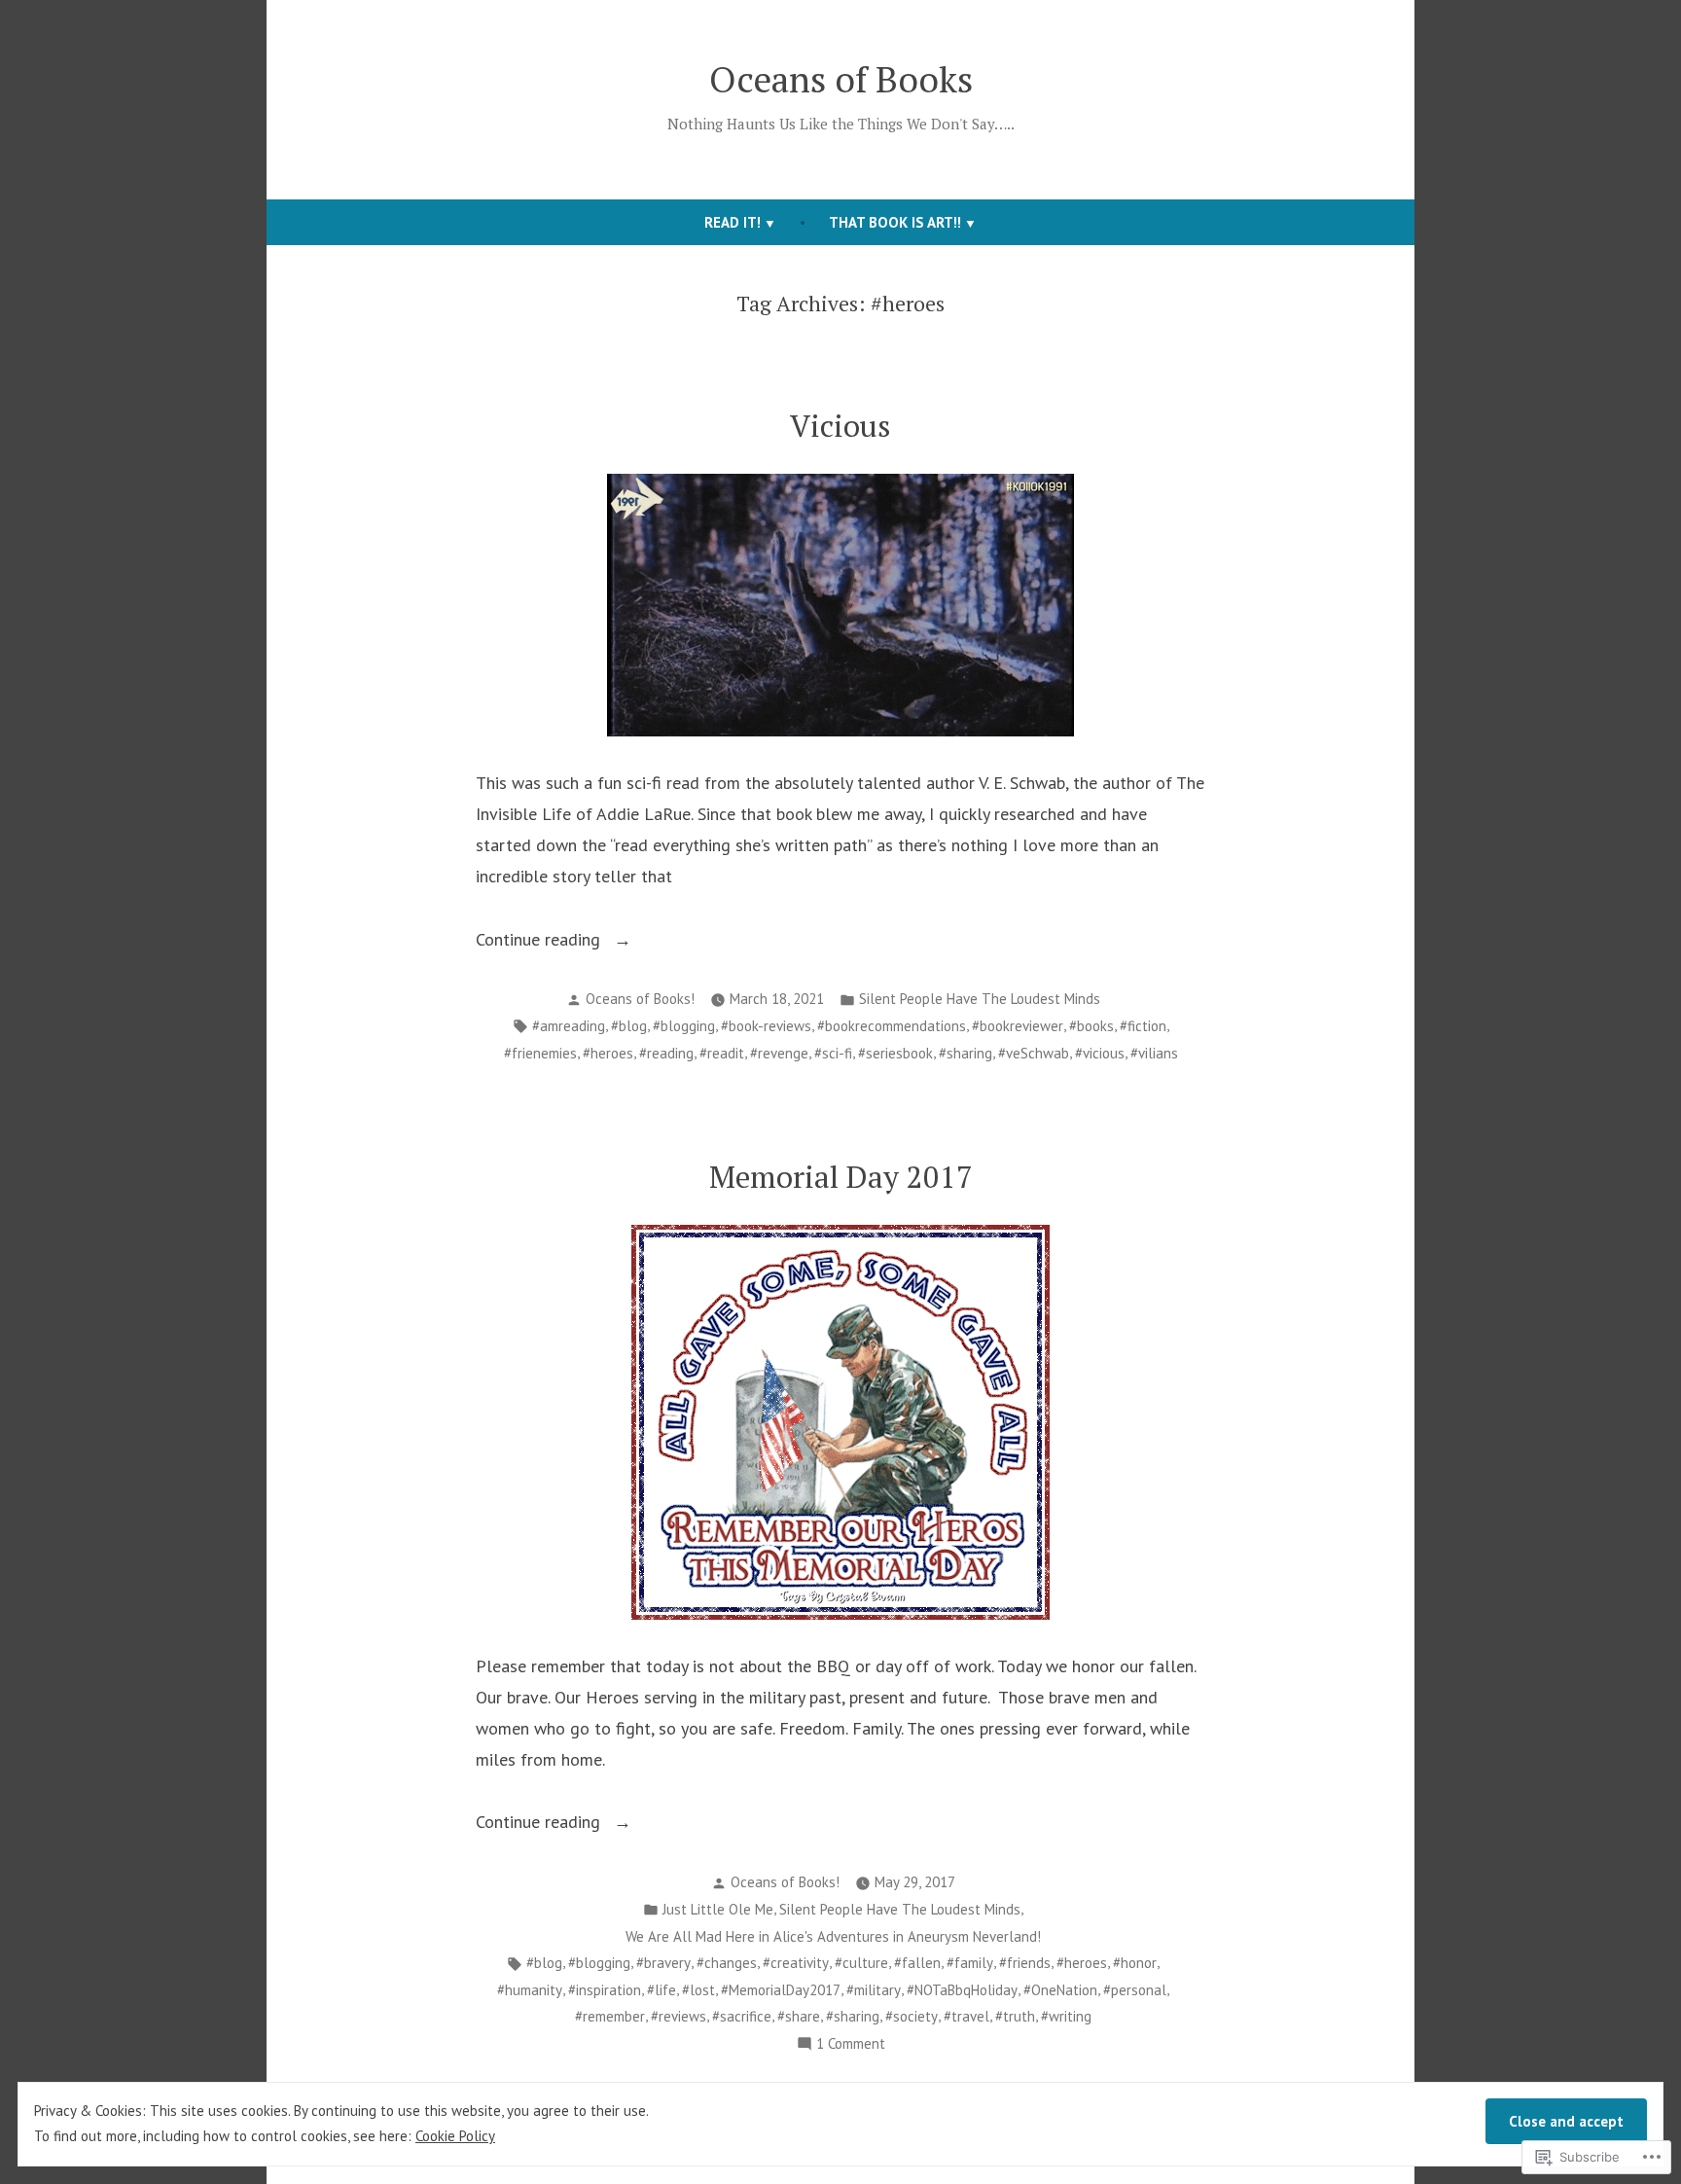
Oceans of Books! (640, 999)
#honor (1135, 1963)
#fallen (917, 1963)
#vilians (1154, 1053)
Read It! (733, 222)
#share (799, 2016)
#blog (629, 1026)
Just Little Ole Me (718, 1909)
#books (1091, 1026)
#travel (966, 2016)
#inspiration (605, 1990)
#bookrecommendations (892, 1026)
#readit (722, 1053)
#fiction (1143, 1026)
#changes (727, 1963)
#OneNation (1060, 1990)
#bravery (663, 1963)
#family (970, 1963)
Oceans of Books (841, 79)
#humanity (530, 1990)
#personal (1135, 1990)
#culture (861, 1963)
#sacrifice (742, 2016)
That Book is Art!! (895, 222)
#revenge (779, 1053)
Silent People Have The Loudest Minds (980, 999)
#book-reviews (766, 1026)
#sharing (966, 1053)
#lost (698, 1990)
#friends (1025, 1963)
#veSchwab (1034, 1053)
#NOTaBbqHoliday (962, 1990)
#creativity (796, 1963)
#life (662, 1990)
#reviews (679, 2016)
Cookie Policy (455, 2136)
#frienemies (540, 1053)
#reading (666, 1053)
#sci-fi (833, 1053)
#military (874, 1990)
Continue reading (540, 939)
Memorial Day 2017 (841, 1177)
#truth (1015, 2016)
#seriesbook (895, 1053)
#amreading (569, 1026)
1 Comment (851, 2045)
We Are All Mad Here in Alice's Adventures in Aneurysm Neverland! (833, 1936)
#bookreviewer (1018, 1026)
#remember (610, 2016)
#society (912, 2016)
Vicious (840, 426)
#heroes (608, 1053)
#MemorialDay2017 (781, 1990)
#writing (1066, 2016)
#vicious (1100, 1053)
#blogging (684, 1026)
